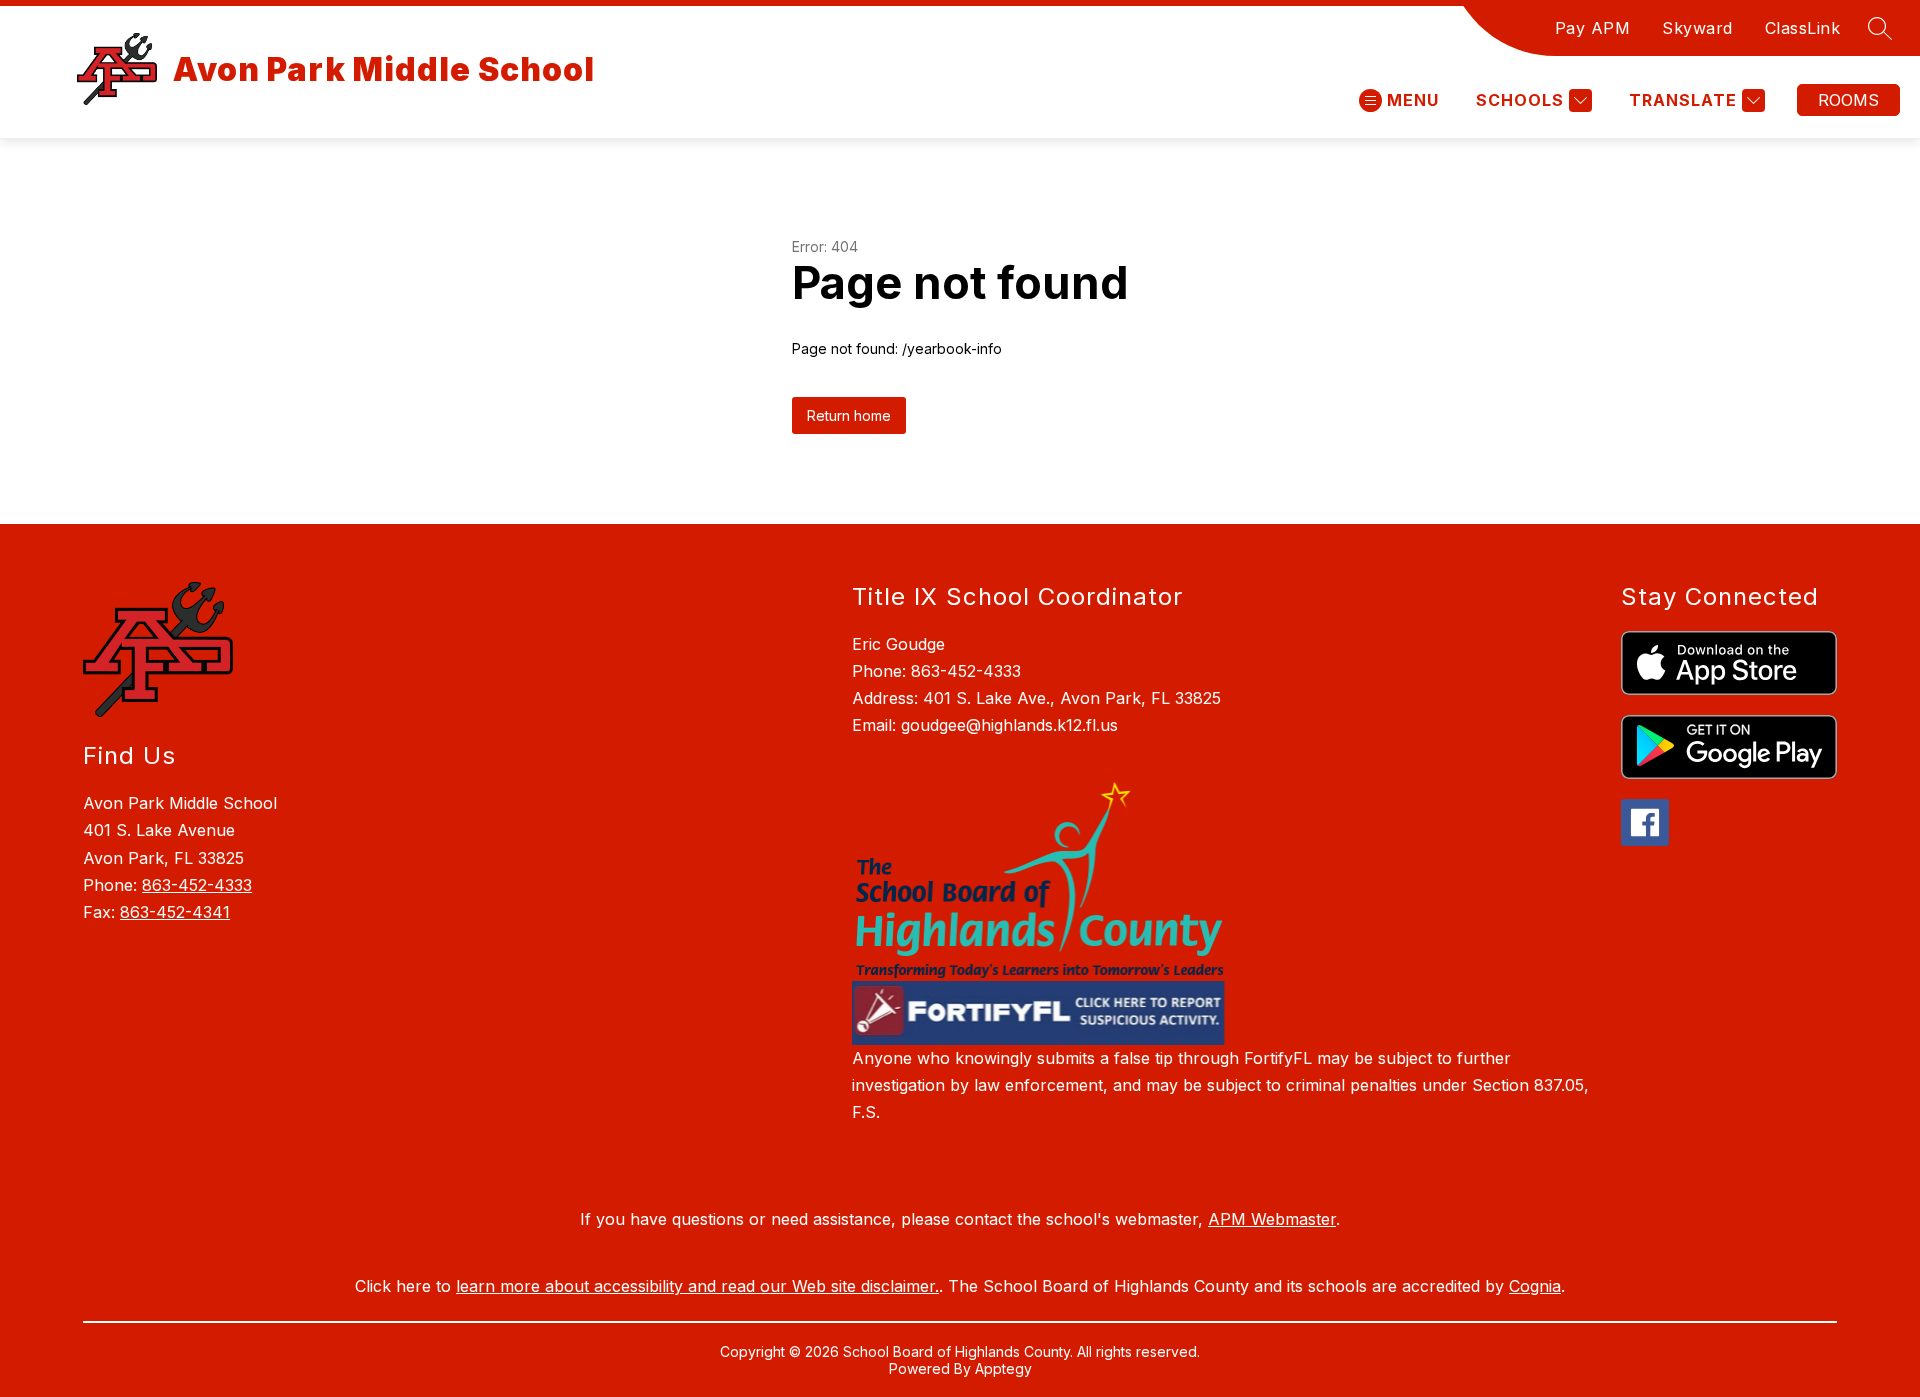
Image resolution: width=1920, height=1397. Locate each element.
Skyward (1697, 28)
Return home (849, 415)
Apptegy (1003, 1368)
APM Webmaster (1272, 1219)
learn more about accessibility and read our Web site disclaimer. (697, 1286)
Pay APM (1593, 28)
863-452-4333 (197, 885)
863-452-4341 (175, 912)
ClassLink (1803, 28)
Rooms (1848, 100)
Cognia (1535, 1286)
